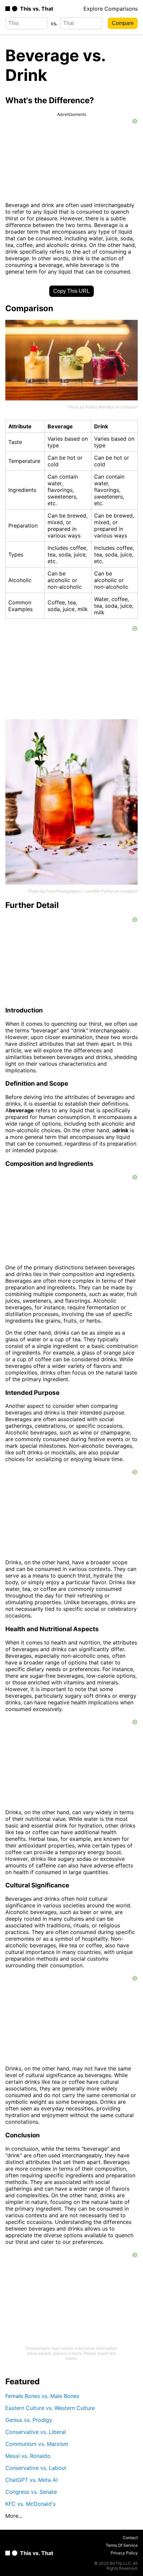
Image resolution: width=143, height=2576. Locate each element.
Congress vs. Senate (31, 2492)
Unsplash (129, 407)
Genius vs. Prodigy (29, 2420)
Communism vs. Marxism (37, 2444)
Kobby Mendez (100, 407)
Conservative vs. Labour (36, 2468)
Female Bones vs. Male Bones (42, 2396)
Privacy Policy (124, 2553)
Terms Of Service (122, 2545)
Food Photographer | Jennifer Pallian (80, 891)
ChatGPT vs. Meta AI (31, 2480)
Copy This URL (71, 291)
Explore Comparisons (111, 9)
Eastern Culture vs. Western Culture (50, 2408)
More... (14, 2516)
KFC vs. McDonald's (30, 2504)
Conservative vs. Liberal (36, 2432)
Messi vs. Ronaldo (28, 2456)
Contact (130, 2538)
